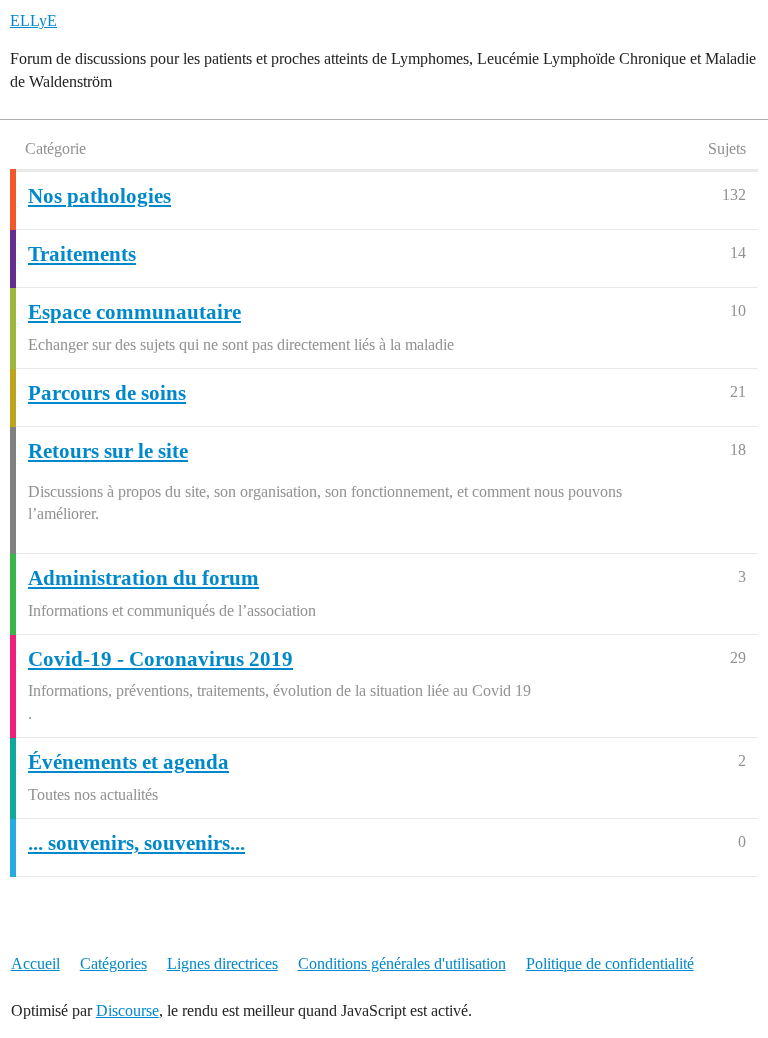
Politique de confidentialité (610, 963)
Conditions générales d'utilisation (402, 963)
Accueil (35, 963)
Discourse (127, 1010)
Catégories (113, 963)
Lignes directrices (222, 963)
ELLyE (33, 20)
